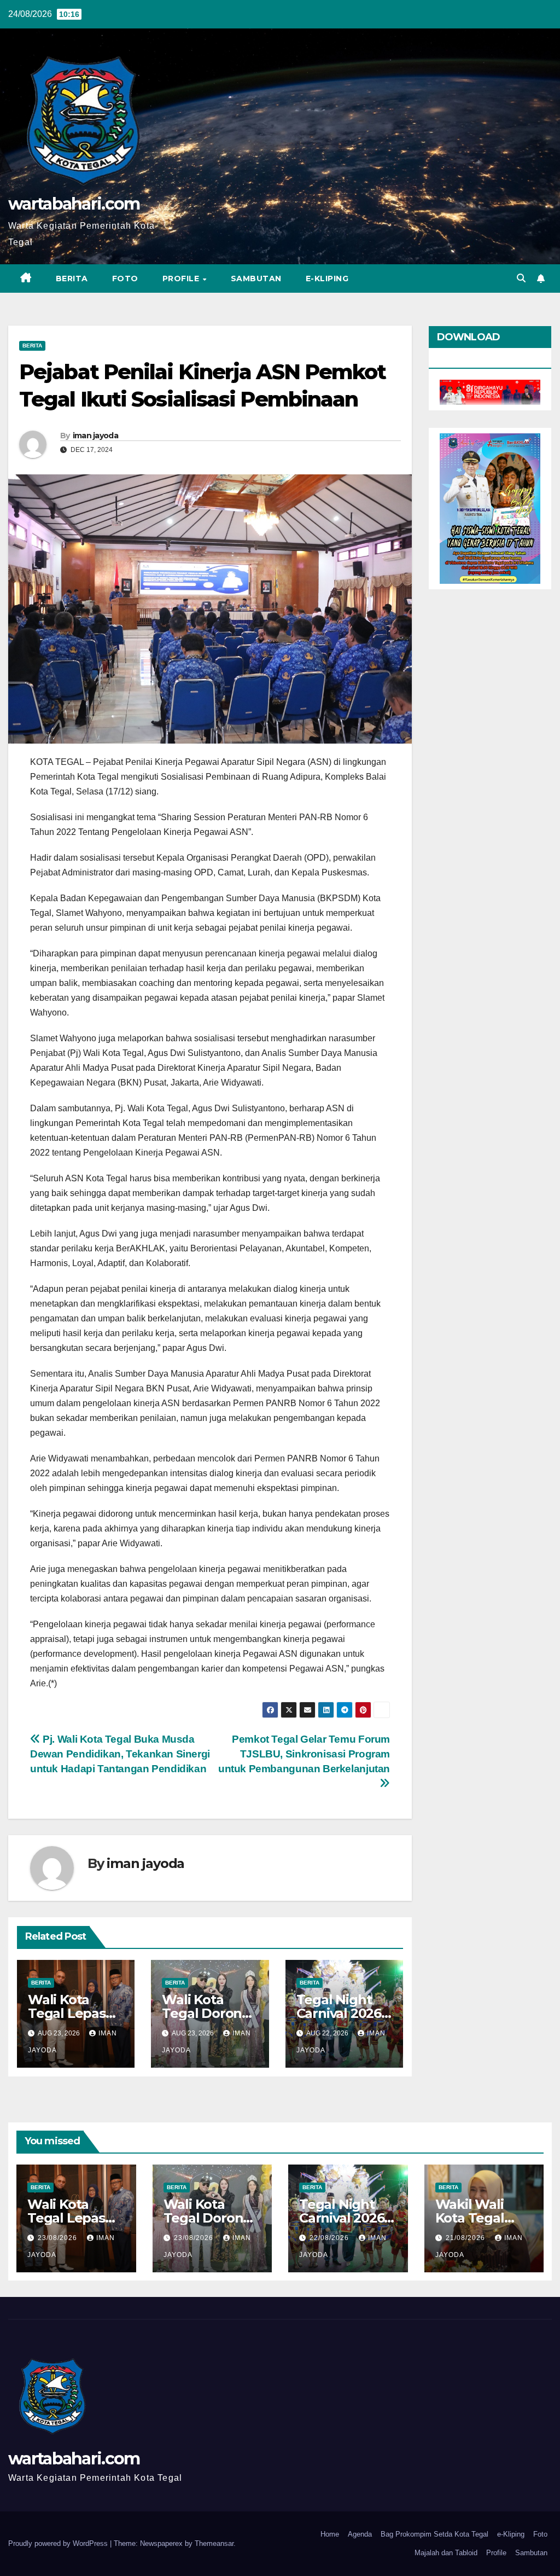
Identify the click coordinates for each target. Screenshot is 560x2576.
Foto (125, 279)
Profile (182, 279)
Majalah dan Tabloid (446, 2553)
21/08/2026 (466, 2238)
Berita (72, 279)
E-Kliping (327, 279)
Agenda (360, 2534)
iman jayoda (95, 436)
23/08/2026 (59, 2238)
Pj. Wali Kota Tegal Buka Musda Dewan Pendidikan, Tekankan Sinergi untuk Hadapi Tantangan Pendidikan (120, 1754)
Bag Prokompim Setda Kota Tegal (434, 2534)
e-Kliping (511, 2534)
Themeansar (214, 2543)
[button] (521, 278)
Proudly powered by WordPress (59, 2543)
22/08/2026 (330, 2238)
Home (330, 2534)
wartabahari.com (74, 204)
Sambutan (256, 279)
